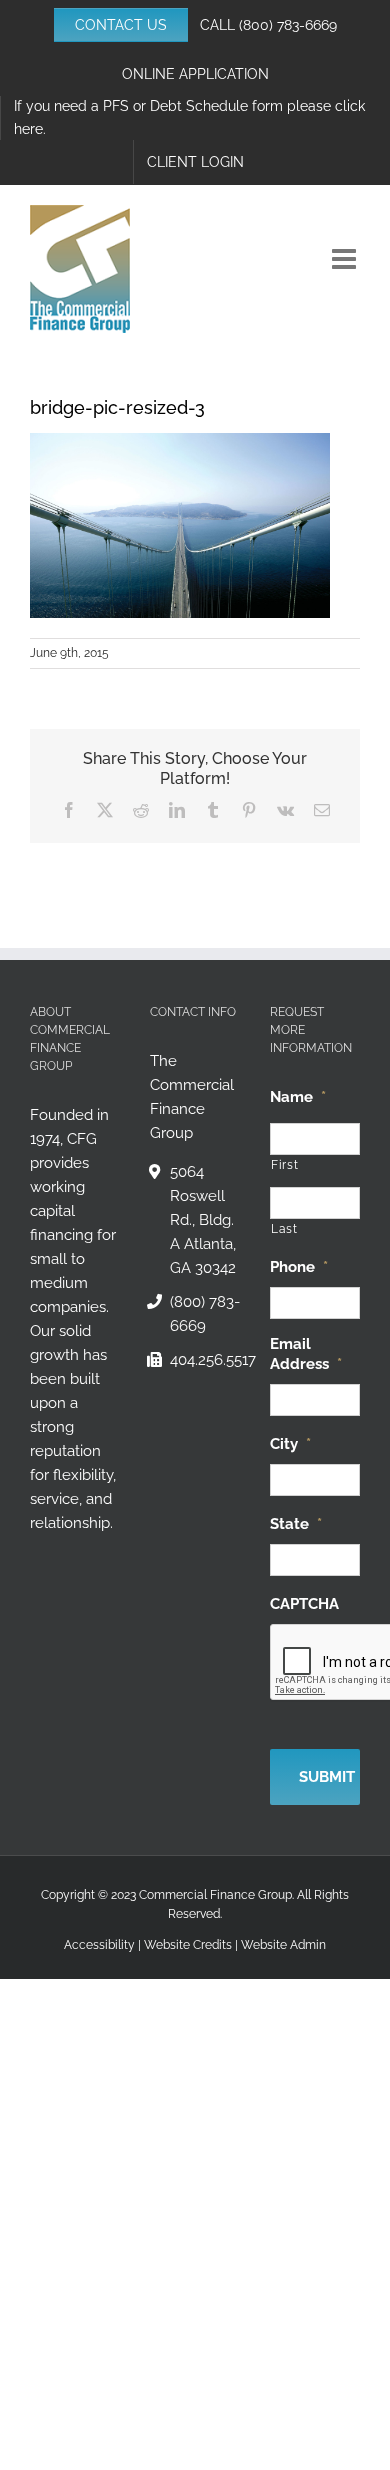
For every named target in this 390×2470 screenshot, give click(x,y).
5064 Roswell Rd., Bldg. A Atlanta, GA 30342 (203, 1220)
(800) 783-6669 (288, 25)
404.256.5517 (205, 1360)
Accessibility (99, 1945)
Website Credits (188, 1945)
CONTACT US (121, 25)
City (290, 1444)
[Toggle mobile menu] (346, 259)
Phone (299, 1267)
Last (284, 1229)
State (296, 1524)
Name (298, 1097)
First (284, 1165)
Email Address (306, 1354)
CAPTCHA (304, 1604)
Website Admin (283, 1945)
